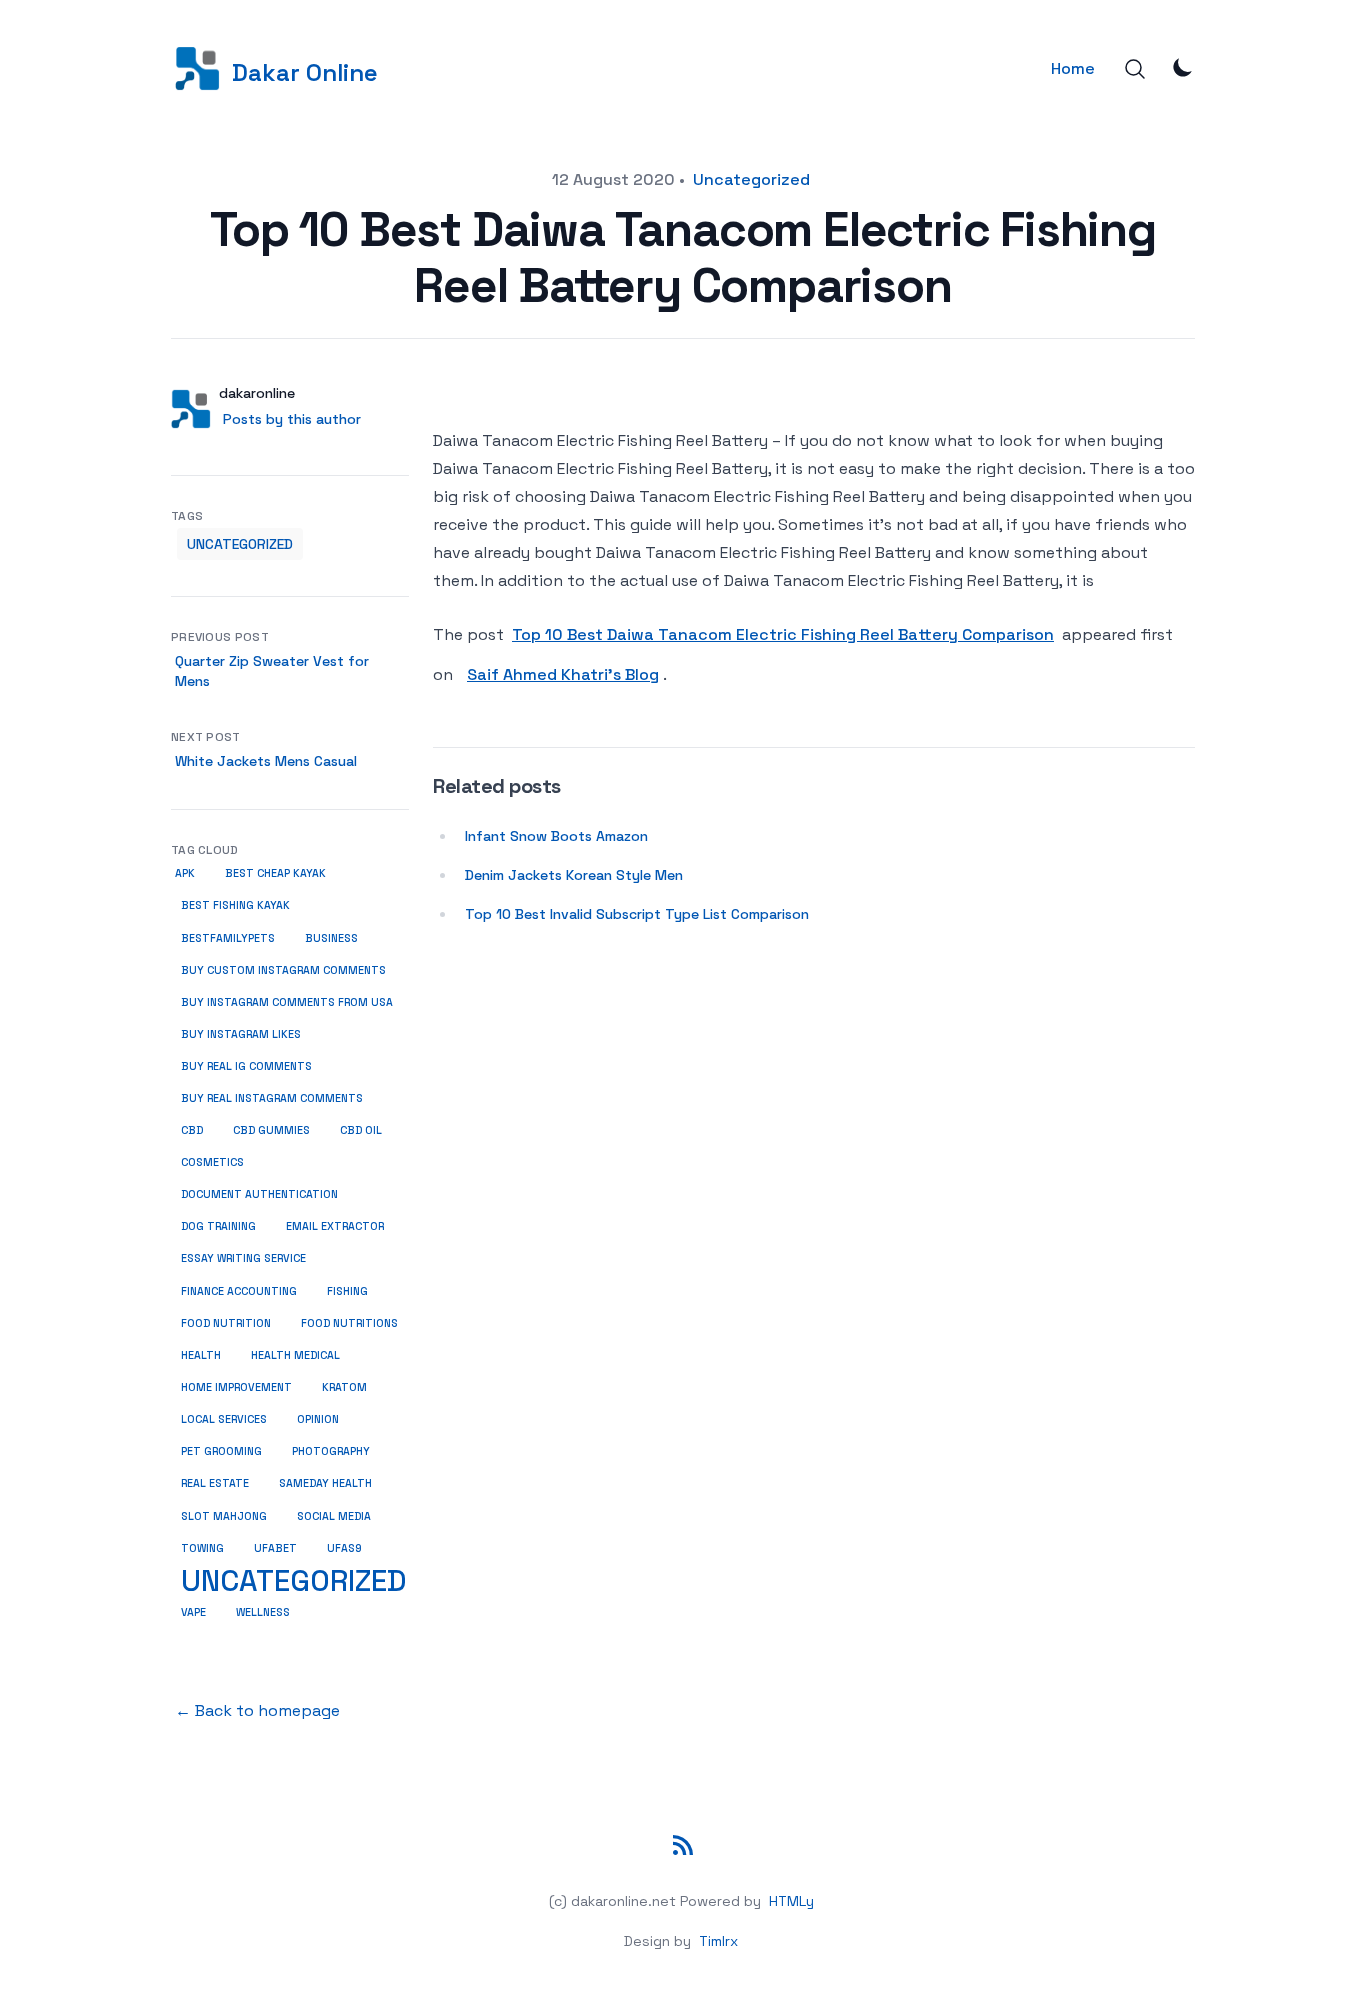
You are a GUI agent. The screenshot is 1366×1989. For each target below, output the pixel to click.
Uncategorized (751, 179)
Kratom (344, 1387)
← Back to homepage (257, 1710)
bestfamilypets (228, 938)
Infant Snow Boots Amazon (556, 836)
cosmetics (212, 1162)
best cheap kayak (275, 873)
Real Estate (215, 1483)
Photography (331, 1451)
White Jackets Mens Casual (266, 761)
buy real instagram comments (272, 1098)
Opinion (318, 1419)
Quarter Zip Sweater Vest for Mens (272, 671)
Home (1073, 68)
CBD (192, 1130)
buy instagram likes (241, 1034)
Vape (193, 1612)
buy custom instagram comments (283, 970)
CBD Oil (361, 1130)
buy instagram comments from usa (287, 1002)
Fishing (347, 1291)
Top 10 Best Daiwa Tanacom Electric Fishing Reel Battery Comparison (783, 634)
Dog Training (218, 1226)
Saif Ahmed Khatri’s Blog (563, 674)
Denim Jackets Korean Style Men (574, 875)
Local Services (224, 1419)
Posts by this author (292, 419)
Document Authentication (259, 1194)
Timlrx (718, 1941)
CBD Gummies (271, 1130)
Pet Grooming (221, 1451)
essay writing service (243, 1258)
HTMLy (791, 1901)
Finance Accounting (239, 1291)
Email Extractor (335, 1226)
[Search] (1135, 69)
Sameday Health (325, 1483)
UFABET (275, 1548)
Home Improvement (236, 1387)
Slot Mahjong (224, 1516)
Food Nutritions (349, 1323)
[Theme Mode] (1183, 67)
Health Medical (295, 1355)
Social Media (334, 1516)
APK (185, 873)
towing (202, 1548)
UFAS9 (344, 1548)
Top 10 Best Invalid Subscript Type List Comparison (637, 914)
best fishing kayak (235, 905)
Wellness (263, 1612)
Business (331, 938)
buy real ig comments (246, 1066)
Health (201, 1355)
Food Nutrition (226, 1323)
